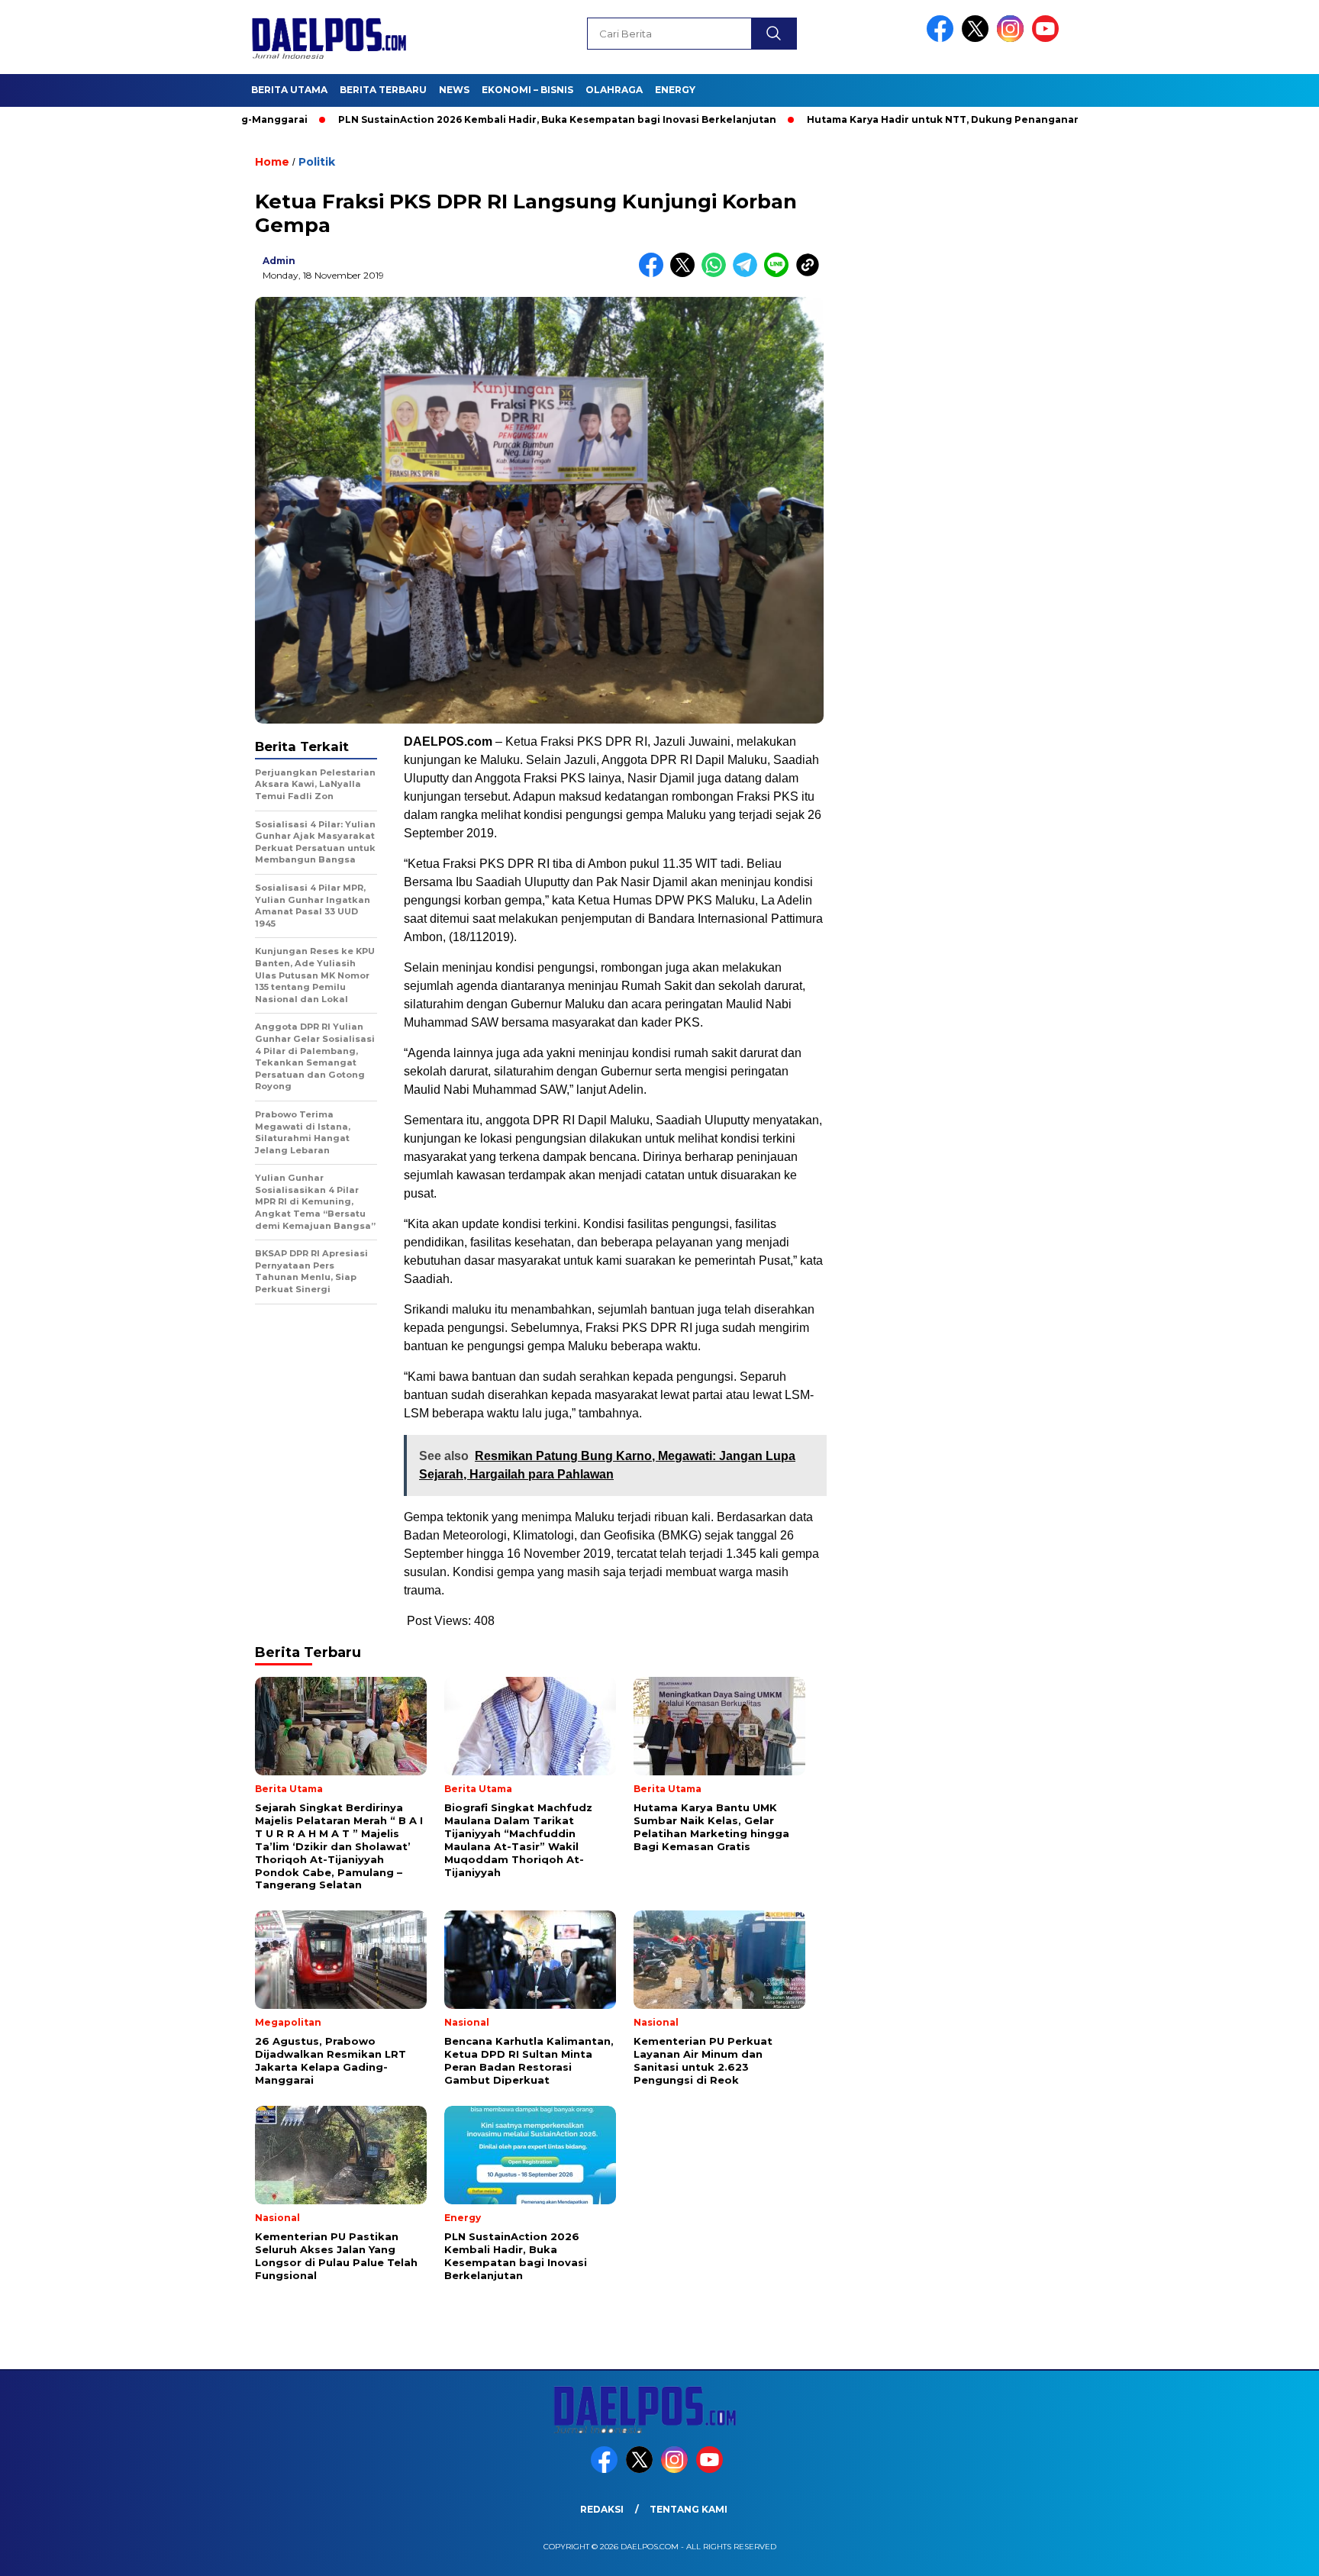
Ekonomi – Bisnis (527, 90)
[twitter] (978, 39)
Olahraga (614, 90)
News (454, 90)
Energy (675, 90)
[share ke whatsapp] (717, 274)
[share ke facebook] (655, 274)
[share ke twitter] (686, 274)
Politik (317, 162)
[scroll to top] (1267, 2552)
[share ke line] (780, 274)
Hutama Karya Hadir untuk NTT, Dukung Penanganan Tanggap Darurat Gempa (930, 119)
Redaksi (602, 2509)
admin (279, 261)
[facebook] (943, 39)
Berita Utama (289, 90)
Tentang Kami (689, 2509)
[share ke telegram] (748, 274)
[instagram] (1013, 39)
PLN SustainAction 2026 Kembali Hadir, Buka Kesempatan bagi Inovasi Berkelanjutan (479, 119)
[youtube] (1048, 39)
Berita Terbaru (383, 90)
